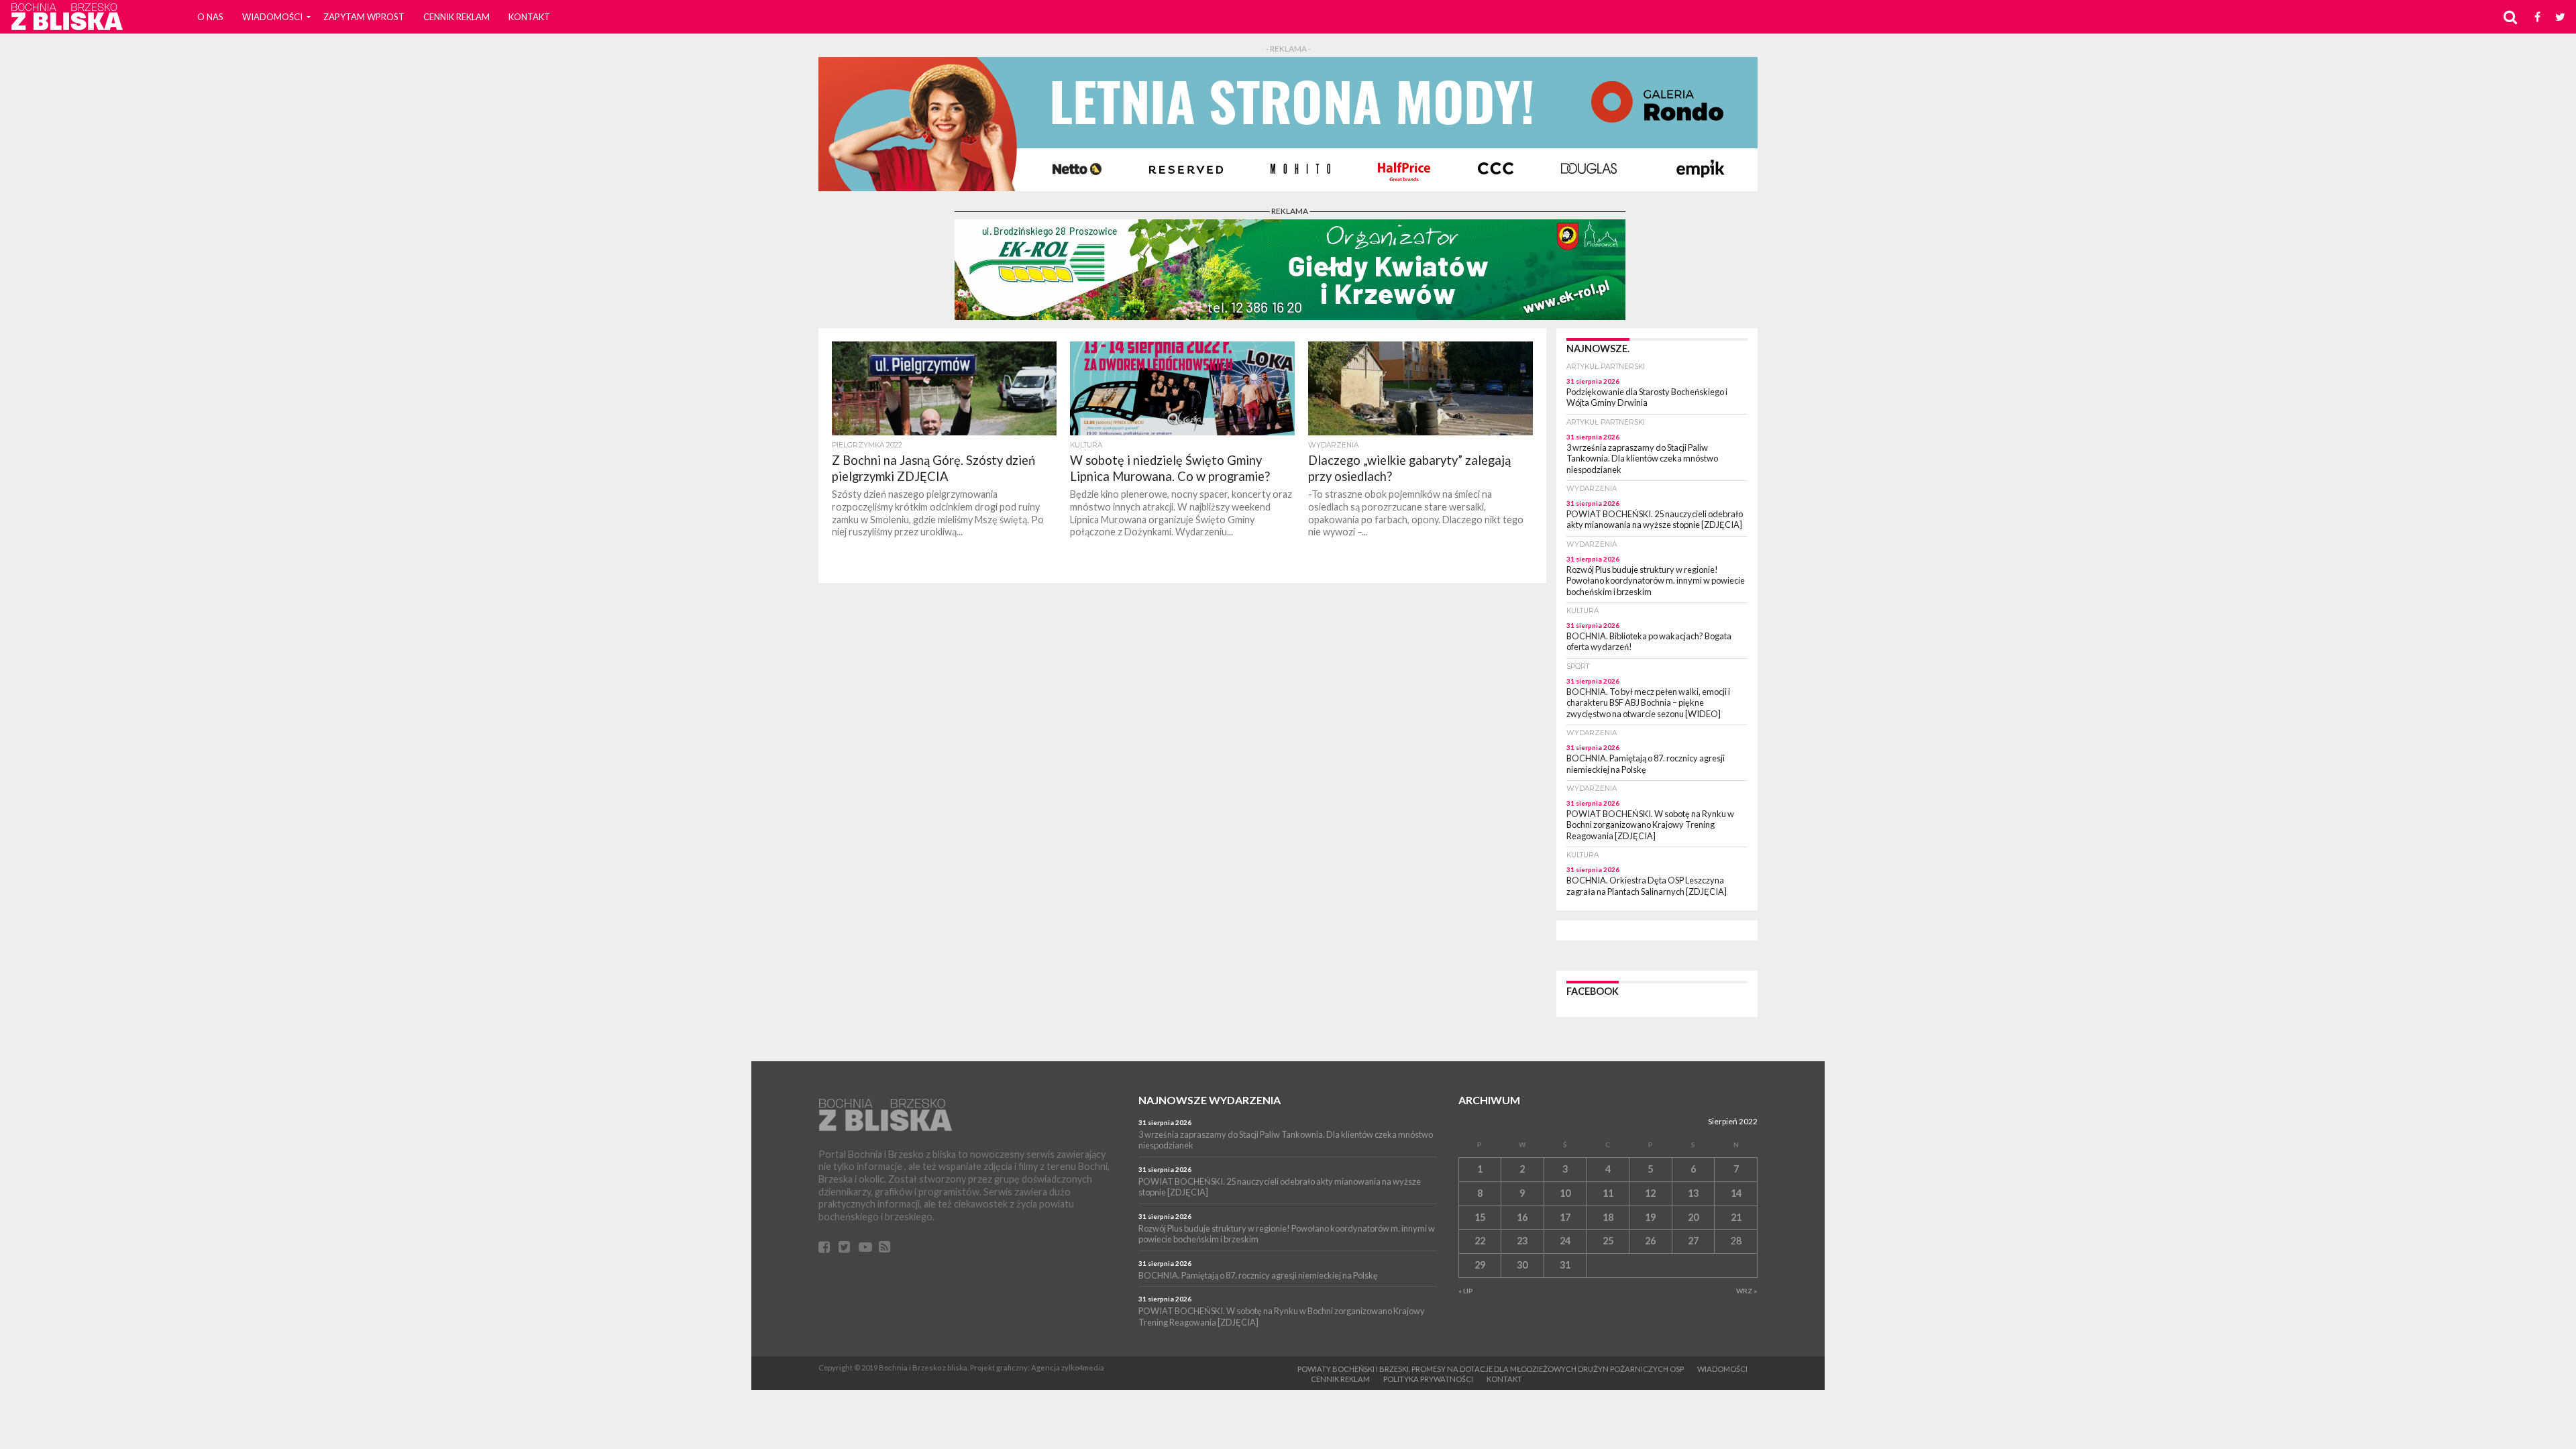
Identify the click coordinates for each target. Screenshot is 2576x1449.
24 (1565, 1241)
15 (1480, 1217)
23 (1522, 1241)
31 (1565, 1265)
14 (1736, 1193)
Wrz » (1747, 1291)
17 (1565, 1217)
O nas (210, 17)
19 (1650, 1217)
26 (1650, 1241)
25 (1608, 1241)
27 (1693, 1241)
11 (1608, 1193)
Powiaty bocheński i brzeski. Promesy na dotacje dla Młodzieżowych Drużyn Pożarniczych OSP (1491, 1369)
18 (1608, 1217)
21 (1736, 1217)
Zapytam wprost (364, 17)
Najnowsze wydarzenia (1210, 1100)
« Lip (1466, 1291)
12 (1650, 1193)
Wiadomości (272, 17)
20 (1693, 1217)
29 (1480, 1265)
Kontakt (529, 17)
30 (1522, 1265)
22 (1480, 1241)
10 (1565, 1193)
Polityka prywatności (1428, 1379)
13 (1693, 1193)
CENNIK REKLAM (457, 17)
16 (1522, 1217)
